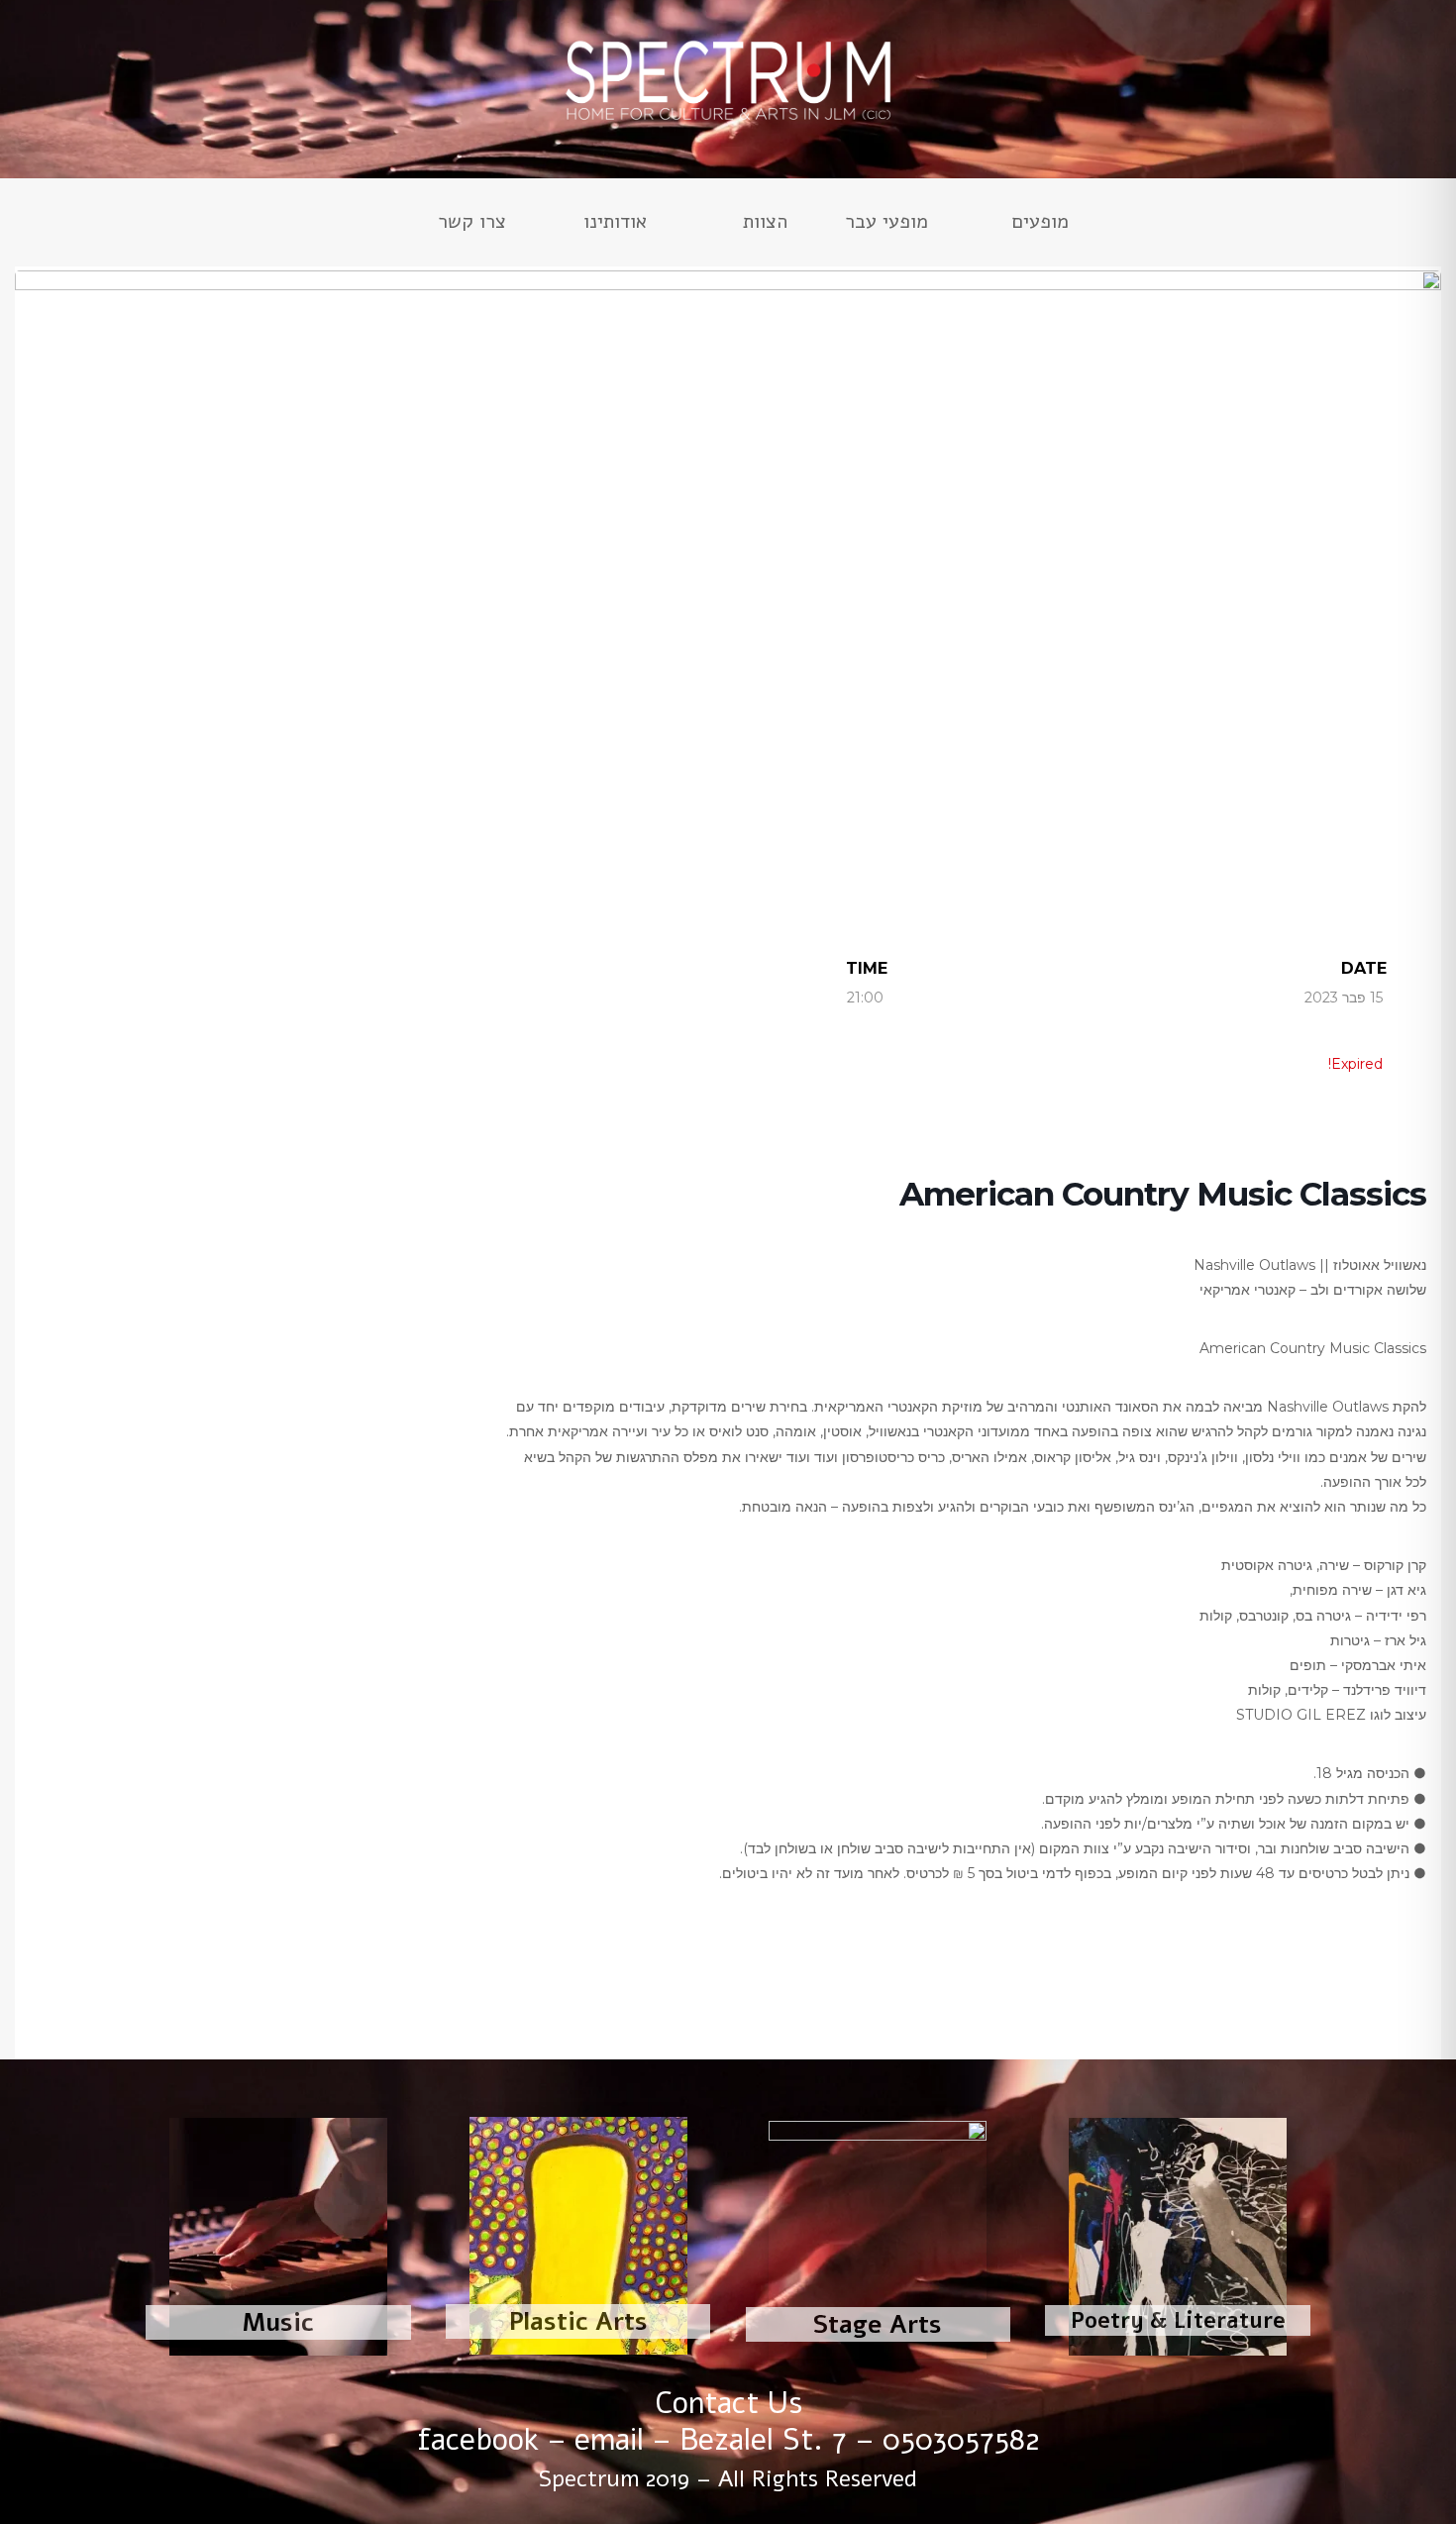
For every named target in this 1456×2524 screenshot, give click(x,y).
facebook (478, 2440)
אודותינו (615, 225)
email (609, 2440)
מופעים (1040, 225)
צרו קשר (472, 225)
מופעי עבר (886, 225)
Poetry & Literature (1178, 2321)
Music (278, 2323)
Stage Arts (878, 2325)
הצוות (765, 225)
